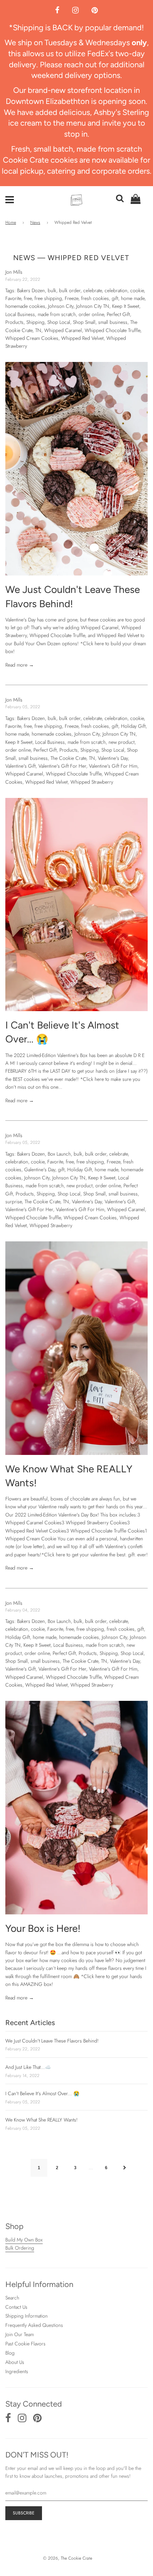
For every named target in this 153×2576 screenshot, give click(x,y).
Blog (10, 2353)
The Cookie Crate (68, 758)
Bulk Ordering (20, 2248)
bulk (52, 290)
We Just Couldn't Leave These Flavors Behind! (52, 2041)
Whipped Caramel (63, 330)
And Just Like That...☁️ (28, 2067)
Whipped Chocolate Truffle (112, 330)
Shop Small (84, 322)
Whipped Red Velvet (82, 338)
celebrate (93, 290)
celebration (116, 290)
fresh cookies (95, 298)
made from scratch (57, 314)
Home (11, 222)
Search (12, 2298)
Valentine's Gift (20, 766)
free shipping (48, 298)
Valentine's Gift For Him (113, 766)
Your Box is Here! (43, 1928)
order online (91, 314)
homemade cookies (25, 306)
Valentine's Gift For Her (62, 766)
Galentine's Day (40, 1169)
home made (133, 298)
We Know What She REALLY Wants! (41, 2120)
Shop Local (59, 322)
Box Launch (59, 1154)
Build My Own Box (24, 2240)
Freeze (72, 298)
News (35, 222)
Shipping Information (27, 2316)
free (28, 298)
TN (38, 330)
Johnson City (61, 306)
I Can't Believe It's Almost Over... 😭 (42, 2093)
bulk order (70, 290)
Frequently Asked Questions (34, 2325)
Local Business (20, 314)
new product (122, 742)
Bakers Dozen (31, 290)
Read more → (20, 665)
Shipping (35, 322)
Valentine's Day (113, 758)
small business (113, 322)
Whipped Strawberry (92, 782)
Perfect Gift (118, 314)
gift (115, 298)
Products (14, 322)
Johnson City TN (93, 306)
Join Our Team (20, 2334)
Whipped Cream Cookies (32, 338)
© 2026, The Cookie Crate (68, 2558)
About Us (15, 2362)
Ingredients (17, 2371)
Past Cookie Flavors (25, 2344)
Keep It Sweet (126, 306)
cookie (137, 290)
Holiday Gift (133, 726)
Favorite (13, 298)
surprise (14, 1202)
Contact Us (16, 2307)
